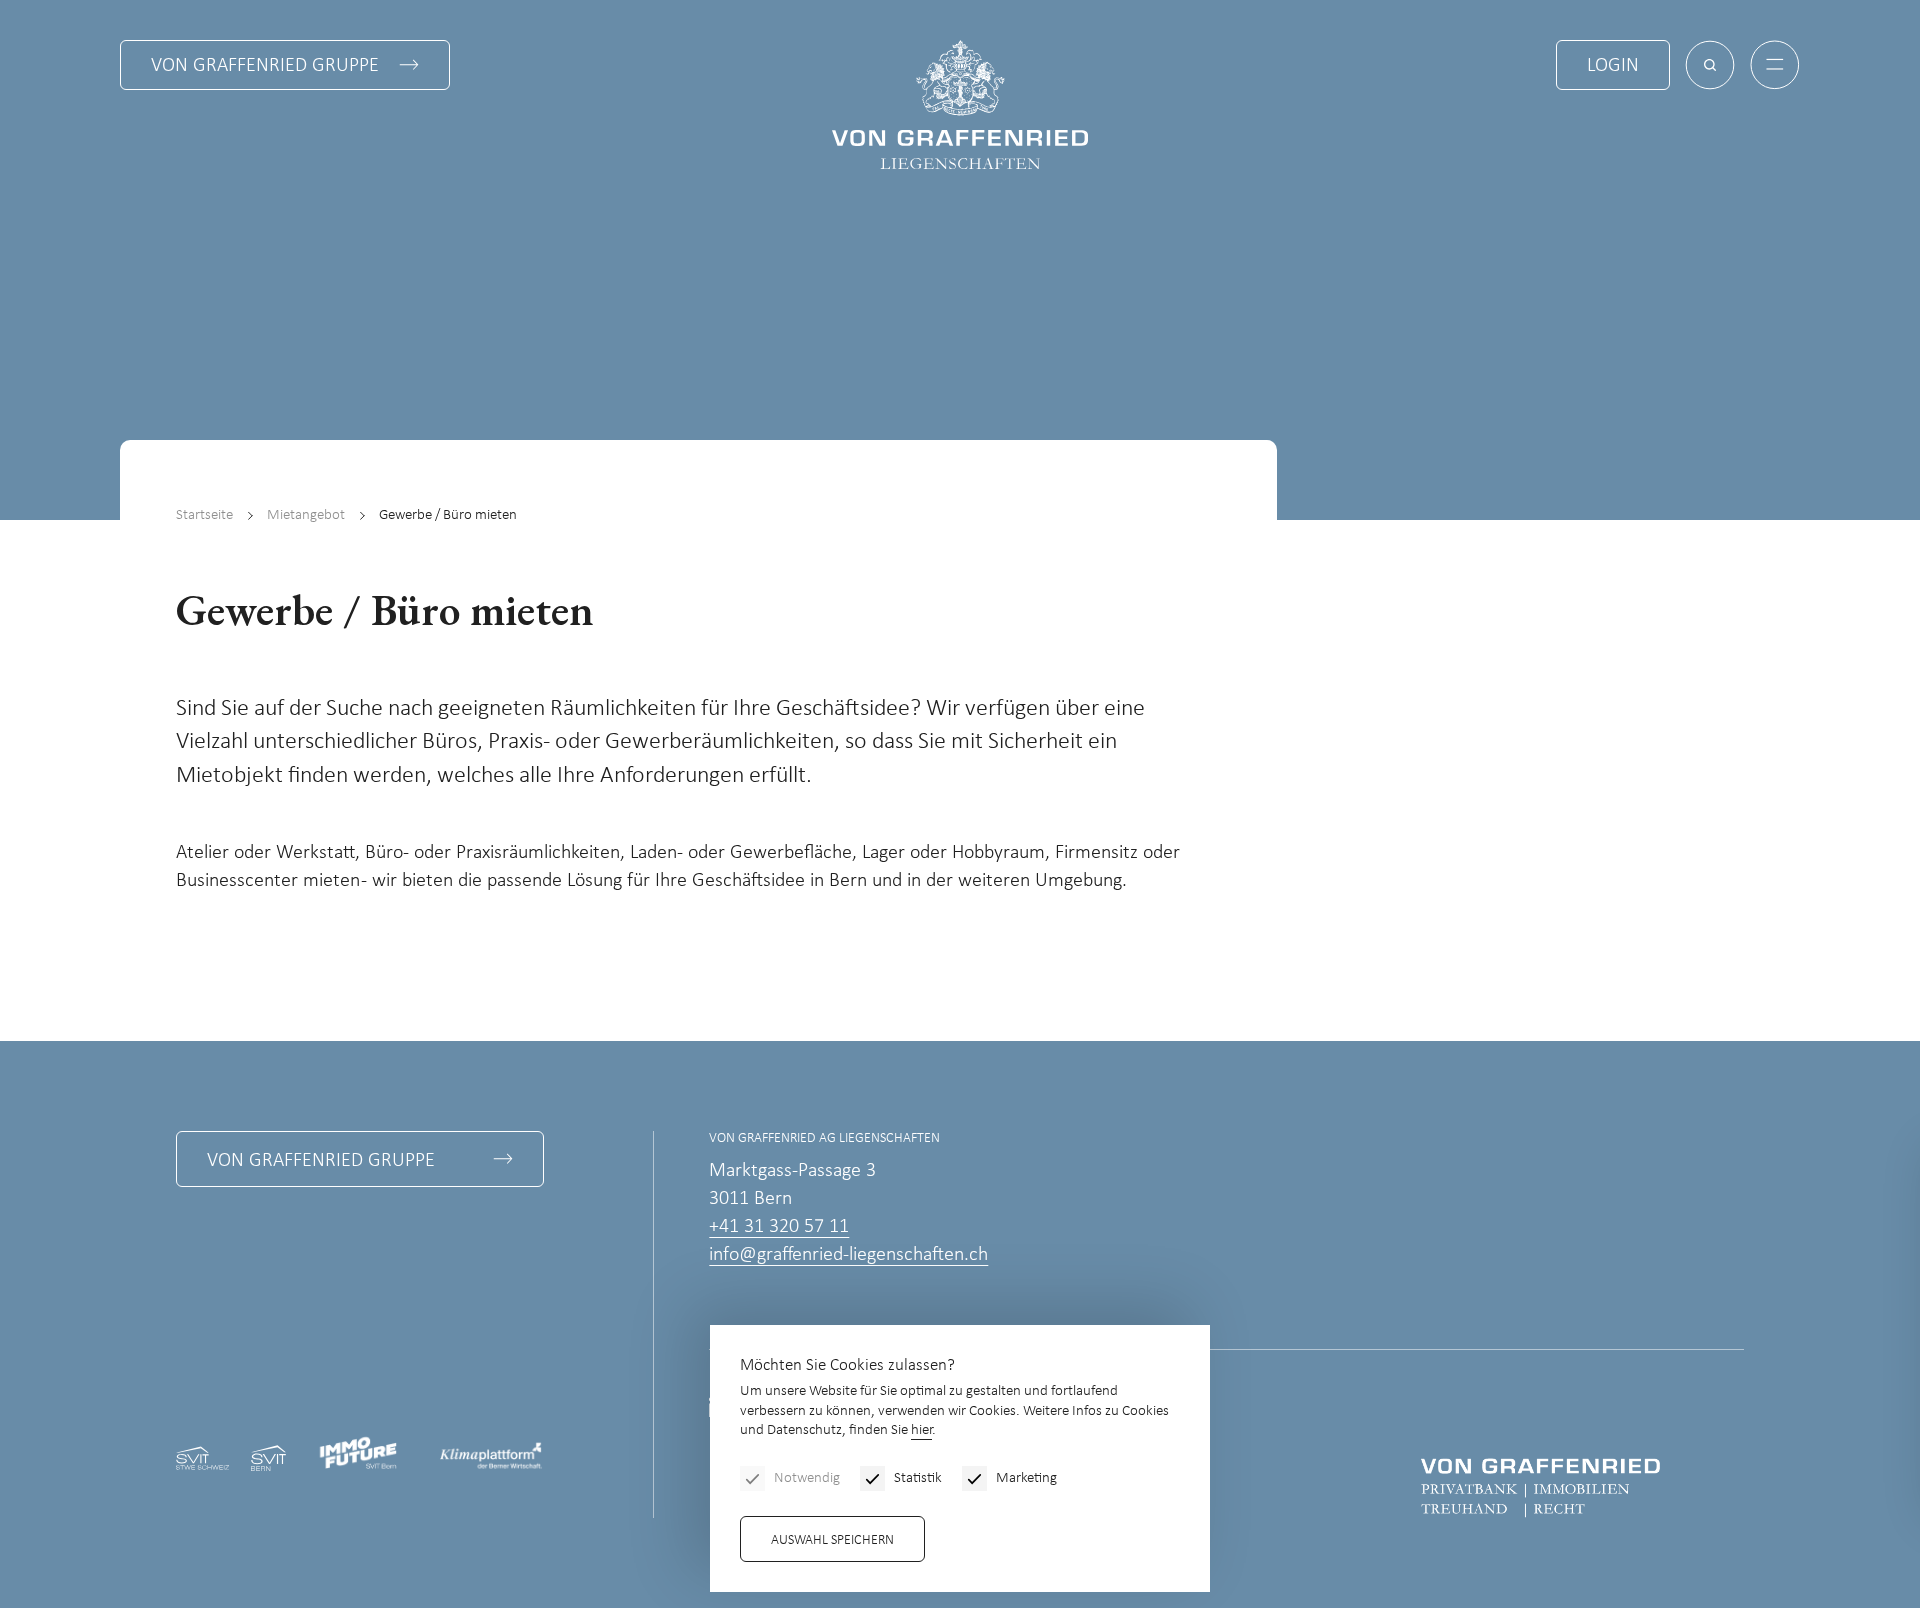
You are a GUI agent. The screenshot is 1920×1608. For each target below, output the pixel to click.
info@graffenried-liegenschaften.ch (848, 1255)
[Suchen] (1710, 65)
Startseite (204, 515)
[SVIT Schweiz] (202, 1457)
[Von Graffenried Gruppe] (1540, 1487)
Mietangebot (306, 515)
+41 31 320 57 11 (779, 1227)
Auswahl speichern (832, 1540)
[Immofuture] (362, 1457)
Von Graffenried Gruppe (265, 66)
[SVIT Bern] (268, 1457)
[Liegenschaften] (960, 104)
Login (1613, 66)
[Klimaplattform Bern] (491, 1457)
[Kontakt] (1755, 1463)
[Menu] (1775, 65)
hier (921, 1430)
